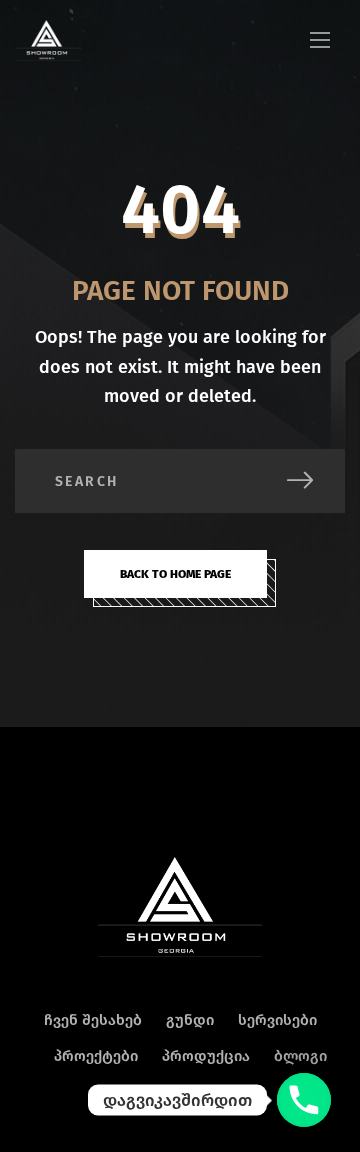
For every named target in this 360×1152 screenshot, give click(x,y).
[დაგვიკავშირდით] (304, 1100)
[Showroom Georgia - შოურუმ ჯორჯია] (48, 40)
